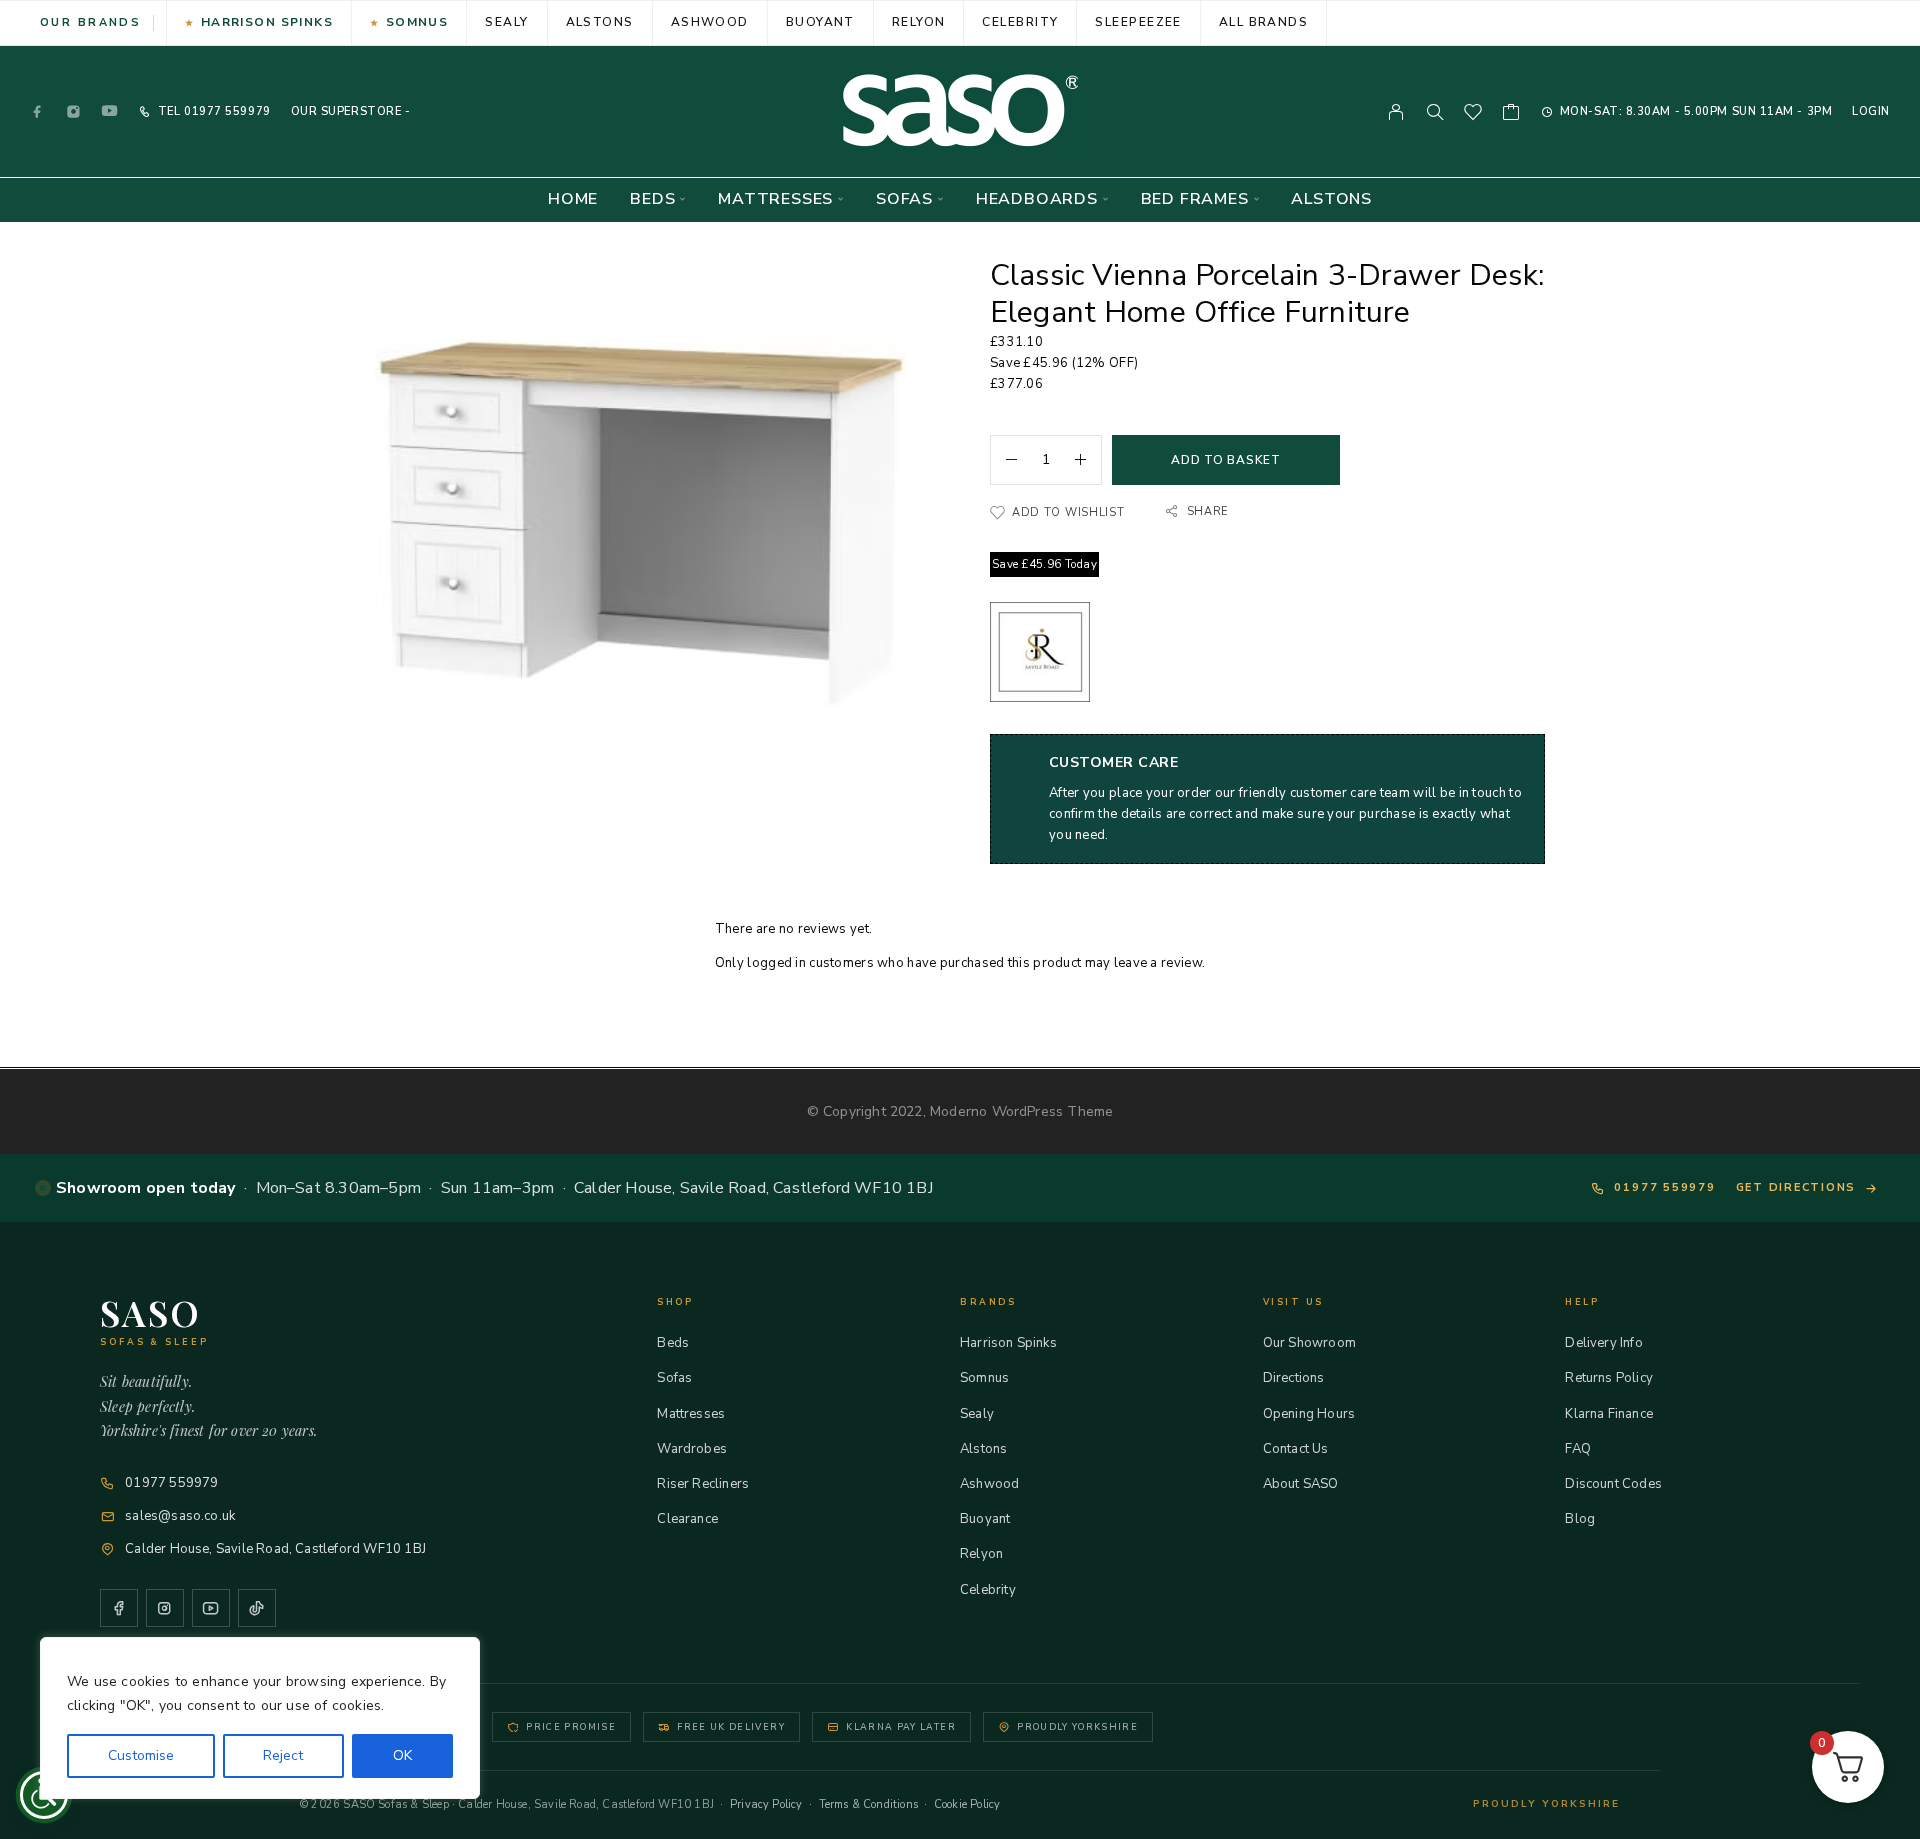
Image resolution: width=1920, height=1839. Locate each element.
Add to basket (1225, 460)
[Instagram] (74, 111)
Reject (283, 1755)
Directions (1294, 1378)
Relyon (919, 22)
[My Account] (1396, 112)
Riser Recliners (703, 1484)
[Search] (1435, 112)
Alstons (600, 22)
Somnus (417, 22)
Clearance (687, 1519)
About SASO (1301, 1484)
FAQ (1578, 1449)
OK (402, 1755)
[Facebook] (38, 111)
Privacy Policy (766, 1804)
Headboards (1037, 199)
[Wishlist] (1473, 115)
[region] (260, 1718)
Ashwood (710, 22)
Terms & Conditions (868, 1804)
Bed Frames (1195, 199)
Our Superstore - (351, 111)
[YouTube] (110, 111)
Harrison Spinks (267, 22)
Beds (652, 199)
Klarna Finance (1609, 1414)
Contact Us (1296, 1449)
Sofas (904, 199)
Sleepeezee (1138, 22)
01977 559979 (225, 111)
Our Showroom (1309, 1343)
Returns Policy (1609, 1378)
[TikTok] (257, 1608)
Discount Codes (1613, 1484)
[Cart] (1511, 115)
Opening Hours (1309, 1414)
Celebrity (1020, 22)
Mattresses (775, 199)
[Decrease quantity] (1004, 460)
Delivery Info (1603, 1343)
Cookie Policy (967, 1804)
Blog (1580, 1519)
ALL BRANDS (1263, 22)
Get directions (1796, 1187)
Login (1871, 111)
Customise (141, 1755)
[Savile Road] (1040, 655)
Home (573, 199)
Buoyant (820, 22)
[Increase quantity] (1088, 460)
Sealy (506, 22)
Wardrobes (692, 1449)
